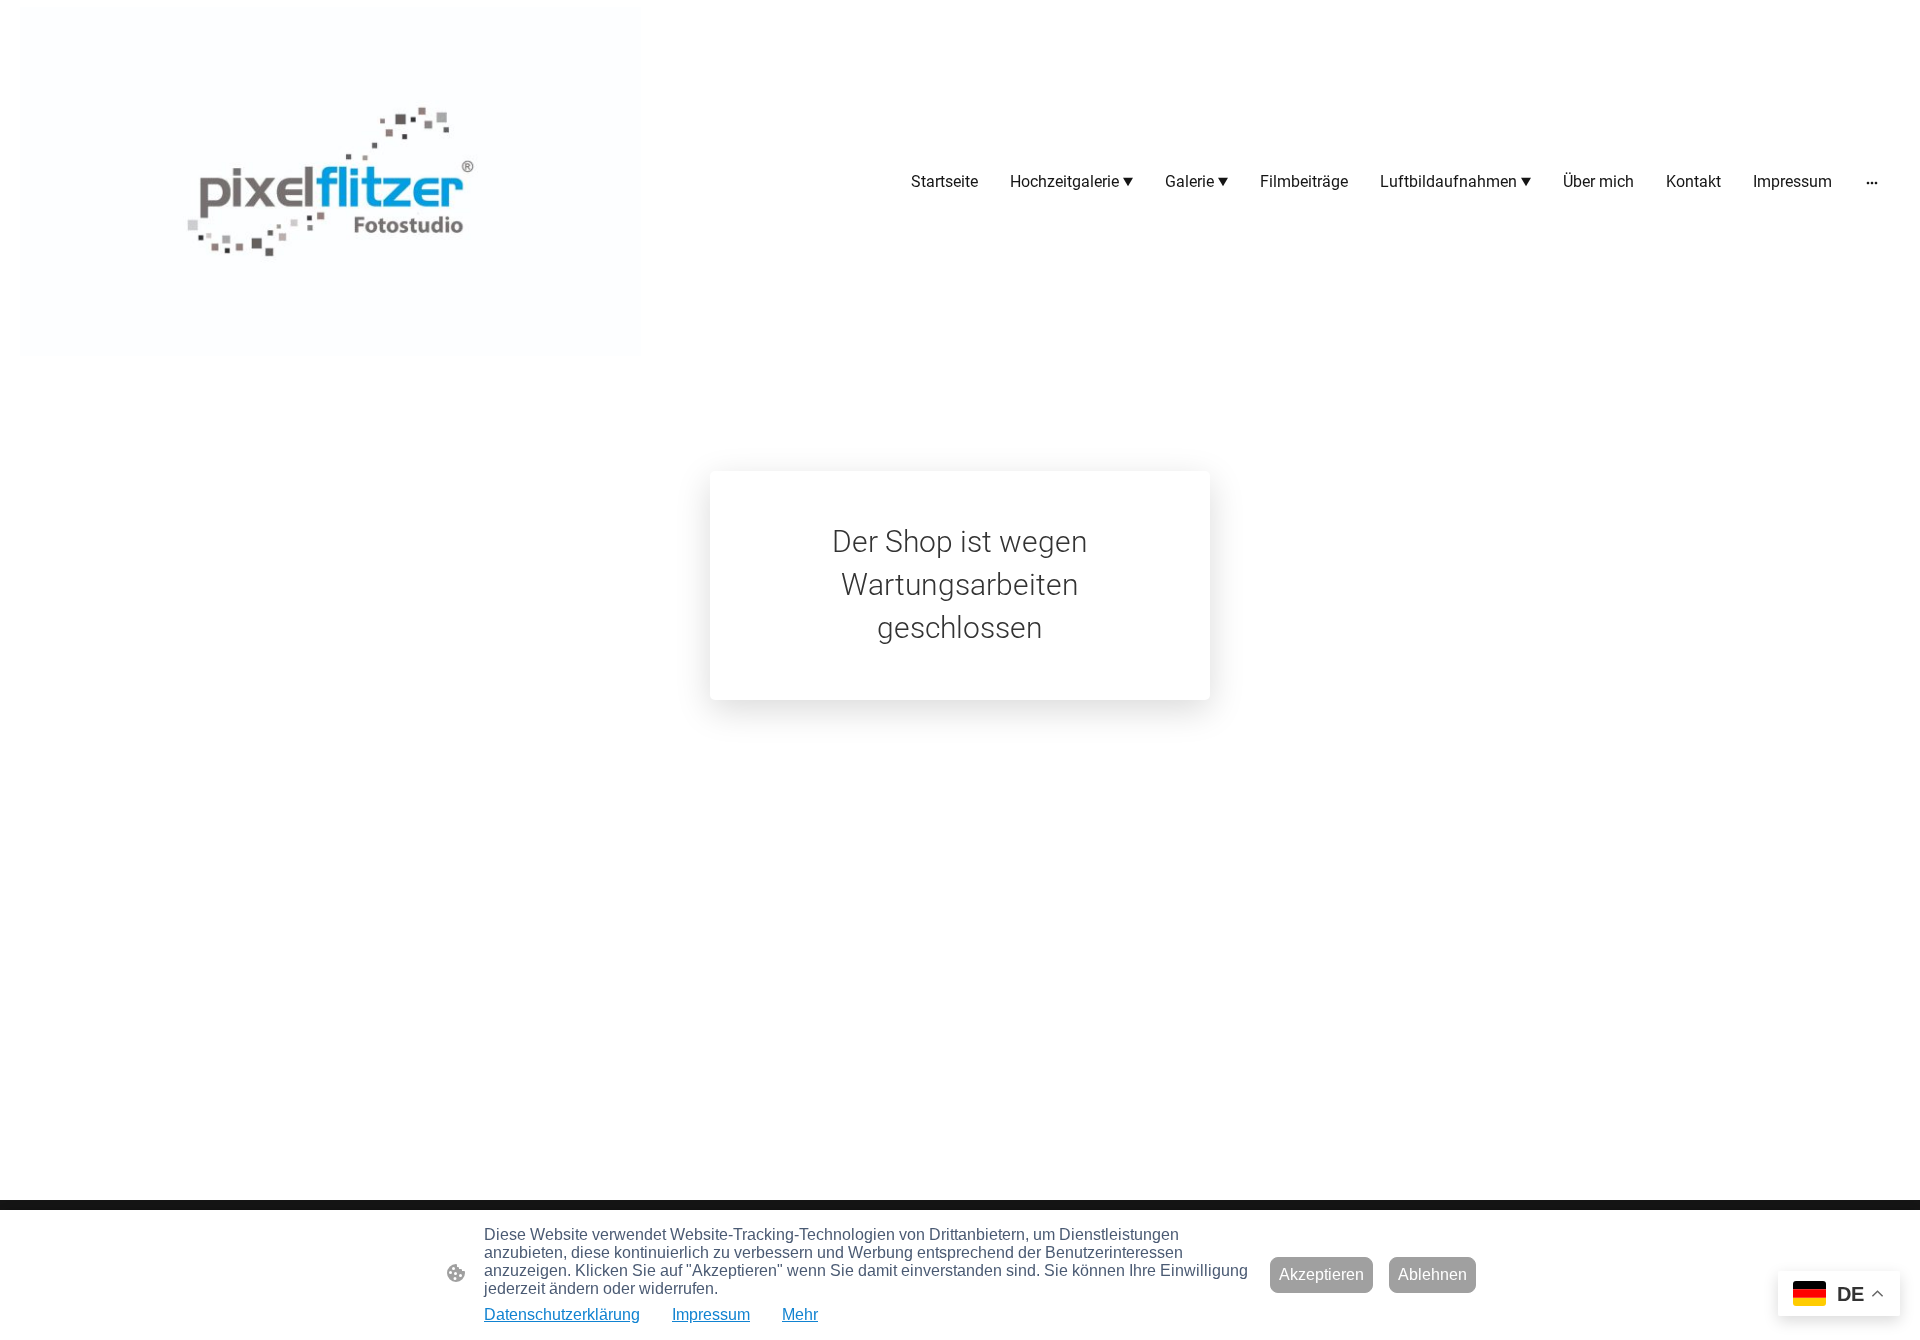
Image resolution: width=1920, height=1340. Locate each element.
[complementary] (1839, 1295)
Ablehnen (1432, 1274)
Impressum (711, 1314)
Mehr (800, 1314)
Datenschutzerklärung (562, 1314)
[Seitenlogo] (330, 181)
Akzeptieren (1321, 1274)
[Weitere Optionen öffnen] (1872, 182)
